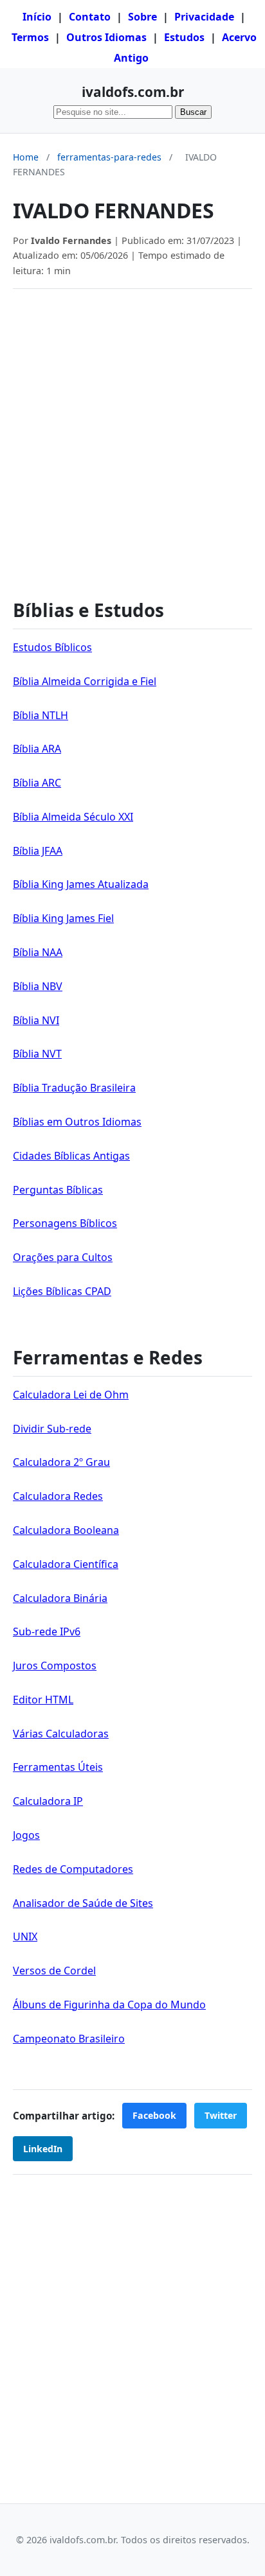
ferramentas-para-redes (109, 157)
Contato (90, 17)
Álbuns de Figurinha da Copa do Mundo (109, 2005)
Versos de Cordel (54, 1971)
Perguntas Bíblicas (58, 1190)
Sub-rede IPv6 (47, 1632)
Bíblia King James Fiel (63, 918)
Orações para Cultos (63, 1257)
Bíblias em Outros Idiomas (77, 1122)
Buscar (193, 112)
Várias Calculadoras (61, 1734)
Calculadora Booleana (66, 1530)
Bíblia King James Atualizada (81, 884)
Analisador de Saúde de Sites (83, 1903)
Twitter (221, 2115)
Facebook (154, 2115)
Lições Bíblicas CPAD (62, 1291)
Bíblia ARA (37, 749)
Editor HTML (43, 1700)
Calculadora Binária (60, 1598)
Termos (30, 37)
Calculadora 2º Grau (61, 1462)
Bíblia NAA (38, 952)
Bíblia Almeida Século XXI (73, 817)
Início (37, 17)
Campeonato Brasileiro (69, 2039)
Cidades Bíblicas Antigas (71, 1156)
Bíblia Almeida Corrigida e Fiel (85, 681)
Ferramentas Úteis (58, 1767)
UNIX (25, 1936)
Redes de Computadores (73, 1869)
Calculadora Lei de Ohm (71, 1395)
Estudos (184, 37)
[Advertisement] (132, 437)
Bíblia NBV (38, 986)
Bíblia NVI (36, 1020)
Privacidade (204, 17)
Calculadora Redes (58, 1496)
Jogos (26, 1835)
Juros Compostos (55, 1666)
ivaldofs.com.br (133, 92)
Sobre (142, 17)
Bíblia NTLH (41, 715)
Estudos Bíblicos (52, 647)
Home (26, 157)
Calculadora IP (48, 1801)
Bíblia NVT (37, 1054)
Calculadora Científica (66, 1564)
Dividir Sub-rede (52, 1429)
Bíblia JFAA (38, 851)
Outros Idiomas (106, 37)
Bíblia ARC (37, 783)
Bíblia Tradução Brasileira (74, 1088)
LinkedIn (43, 2149)
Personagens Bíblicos (65, 1223)
